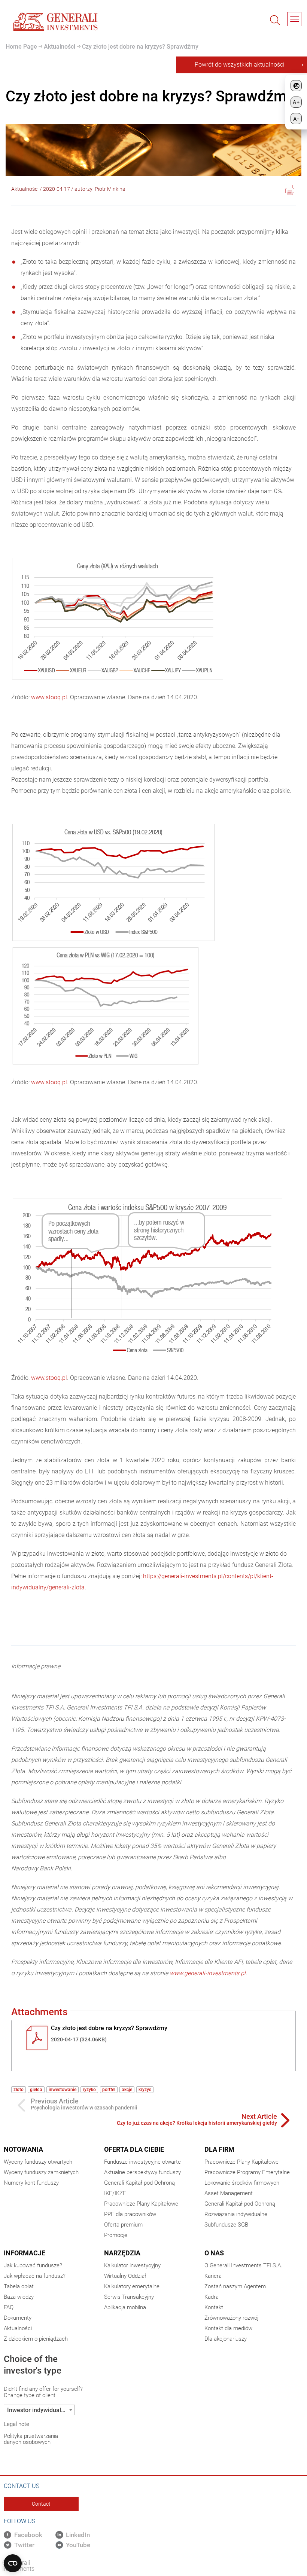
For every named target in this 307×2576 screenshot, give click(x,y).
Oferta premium (123, 2225)
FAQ (9, 2307)
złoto (19, 2090)
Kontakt (214, 2307)
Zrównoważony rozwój (231, 2318)
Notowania (23, 2149)
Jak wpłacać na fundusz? (35, 2276)
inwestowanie (63, 2090)
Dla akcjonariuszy (226, 2339)
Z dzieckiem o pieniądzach (36, 2339)
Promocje (116, 2235)
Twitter (24, 2545)
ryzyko (89, 2090)
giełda (36, 2090)
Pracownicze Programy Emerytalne (247, 2172)
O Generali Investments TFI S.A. (243, 2265)
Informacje (25, 2253)
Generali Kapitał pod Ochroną (139, 2183)
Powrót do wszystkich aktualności (240, 65)
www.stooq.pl (49, 697)
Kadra (212, 2297)
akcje (127, 2090)
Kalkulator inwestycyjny (132, 2265)
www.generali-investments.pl (208, 1973)
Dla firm (219, 2149)
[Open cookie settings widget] (13, 2563)
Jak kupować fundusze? (33, 2265)
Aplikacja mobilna (125, 2307)
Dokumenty (18, 2318)
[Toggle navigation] (294, 19)
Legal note (16, 2424)
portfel (109, 2090)
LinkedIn (78, 2535)
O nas (214, 2253)
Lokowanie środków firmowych (242, 2183)
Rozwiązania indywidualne (236, 2214)
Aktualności (59, 47)
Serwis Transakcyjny (129, 2297)
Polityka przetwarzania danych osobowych (31, 2439)
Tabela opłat (19, 2286)
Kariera (213, 2276)
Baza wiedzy (19, 2297)
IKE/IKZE (115, 2193)
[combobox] (39, 2410)
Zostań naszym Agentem (235, 2286)
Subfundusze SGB (226, 2225)
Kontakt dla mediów (228, 2328)
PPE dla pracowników (130, 2214)
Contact (41, 2504)
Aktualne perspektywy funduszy (142, 2172)
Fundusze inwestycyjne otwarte (142, 2162)
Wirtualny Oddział (125, 2276)
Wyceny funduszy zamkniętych (41, 2172)
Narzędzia (122, 2253)
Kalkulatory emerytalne (132, 2286)
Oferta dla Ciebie (134, 2149)
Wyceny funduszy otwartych (38, 2162)
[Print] (290, 191)
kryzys (145, 2090)
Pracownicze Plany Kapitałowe (141, 2204)
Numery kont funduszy (31, 2183)
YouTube (78, 2545)
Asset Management (229, 2193)
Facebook (28, 2535)
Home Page (21, 47)
